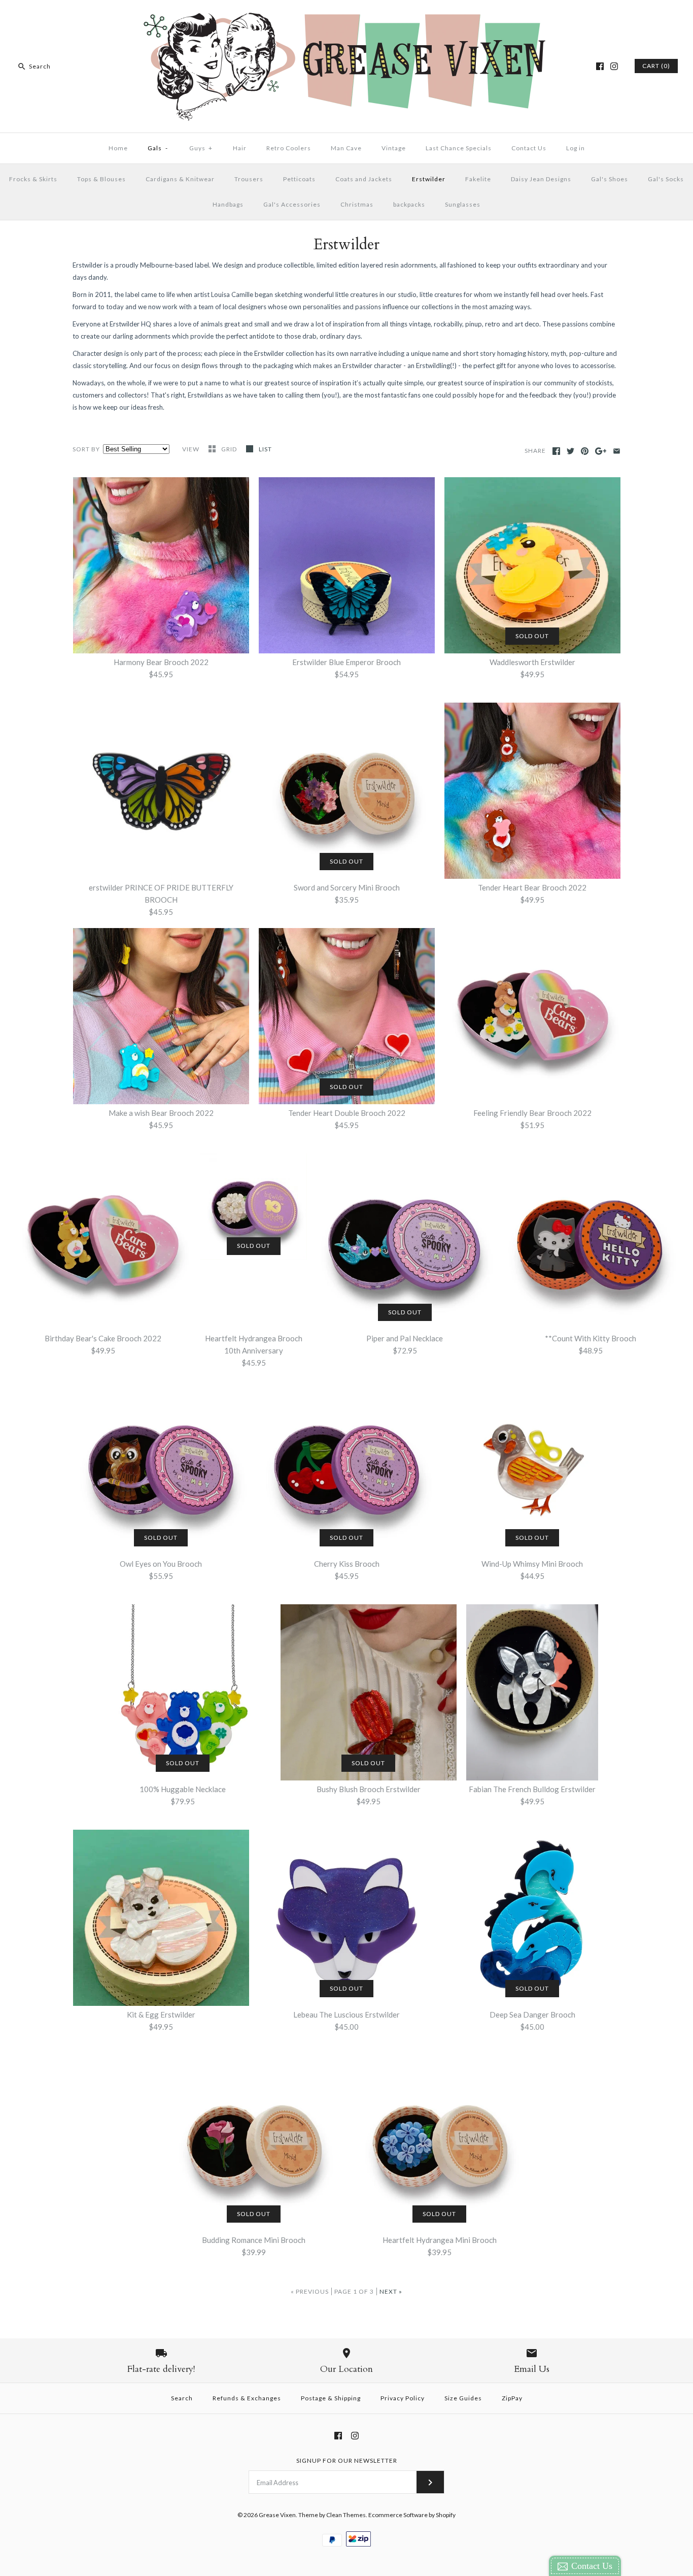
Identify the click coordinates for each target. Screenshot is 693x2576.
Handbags (228, 204)
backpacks (409, 204)
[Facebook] (600, 66)
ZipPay (512, 2398)
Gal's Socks (666, 179)
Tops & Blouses (101, 179)
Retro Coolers (289, 148)
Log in (576, 148)
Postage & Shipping (331, 2398)
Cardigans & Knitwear (180, 179)
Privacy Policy (403, 2398)
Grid (230, 449)
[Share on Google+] (601, 451)
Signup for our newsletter (347, 2461)
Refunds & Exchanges (247, 2398)
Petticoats (299, 179)
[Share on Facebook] (556, 451)
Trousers (249, 179)
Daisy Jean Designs (541, 179)
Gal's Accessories (292, 204)
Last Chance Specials (459, 148)
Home (118, 148)
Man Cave (346, 148)
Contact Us (529, 148)
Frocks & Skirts (33, 179)
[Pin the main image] (585, 451)
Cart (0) (656, 66)
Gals (158, 148)
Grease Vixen (277, 2515)
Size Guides (463, 2398)
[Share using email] (617, 451)
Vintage (394, 148)
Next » (391, 2291)
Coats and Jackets (364, 179)
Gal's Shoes (610, 179)
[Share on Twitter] (570, 451)
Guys (201, 148)
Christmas (357, 204)
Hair (240, 148)
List (265, 449)
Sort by (86, 449)
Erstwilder (429, 179)
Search (182, 2398)
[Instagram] (614, 66)
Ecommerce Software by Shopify (412, 2515)
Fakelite (478, 179)
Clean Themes (346, 2515)
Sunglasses (463, 204)
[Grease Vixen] (346, 16)
